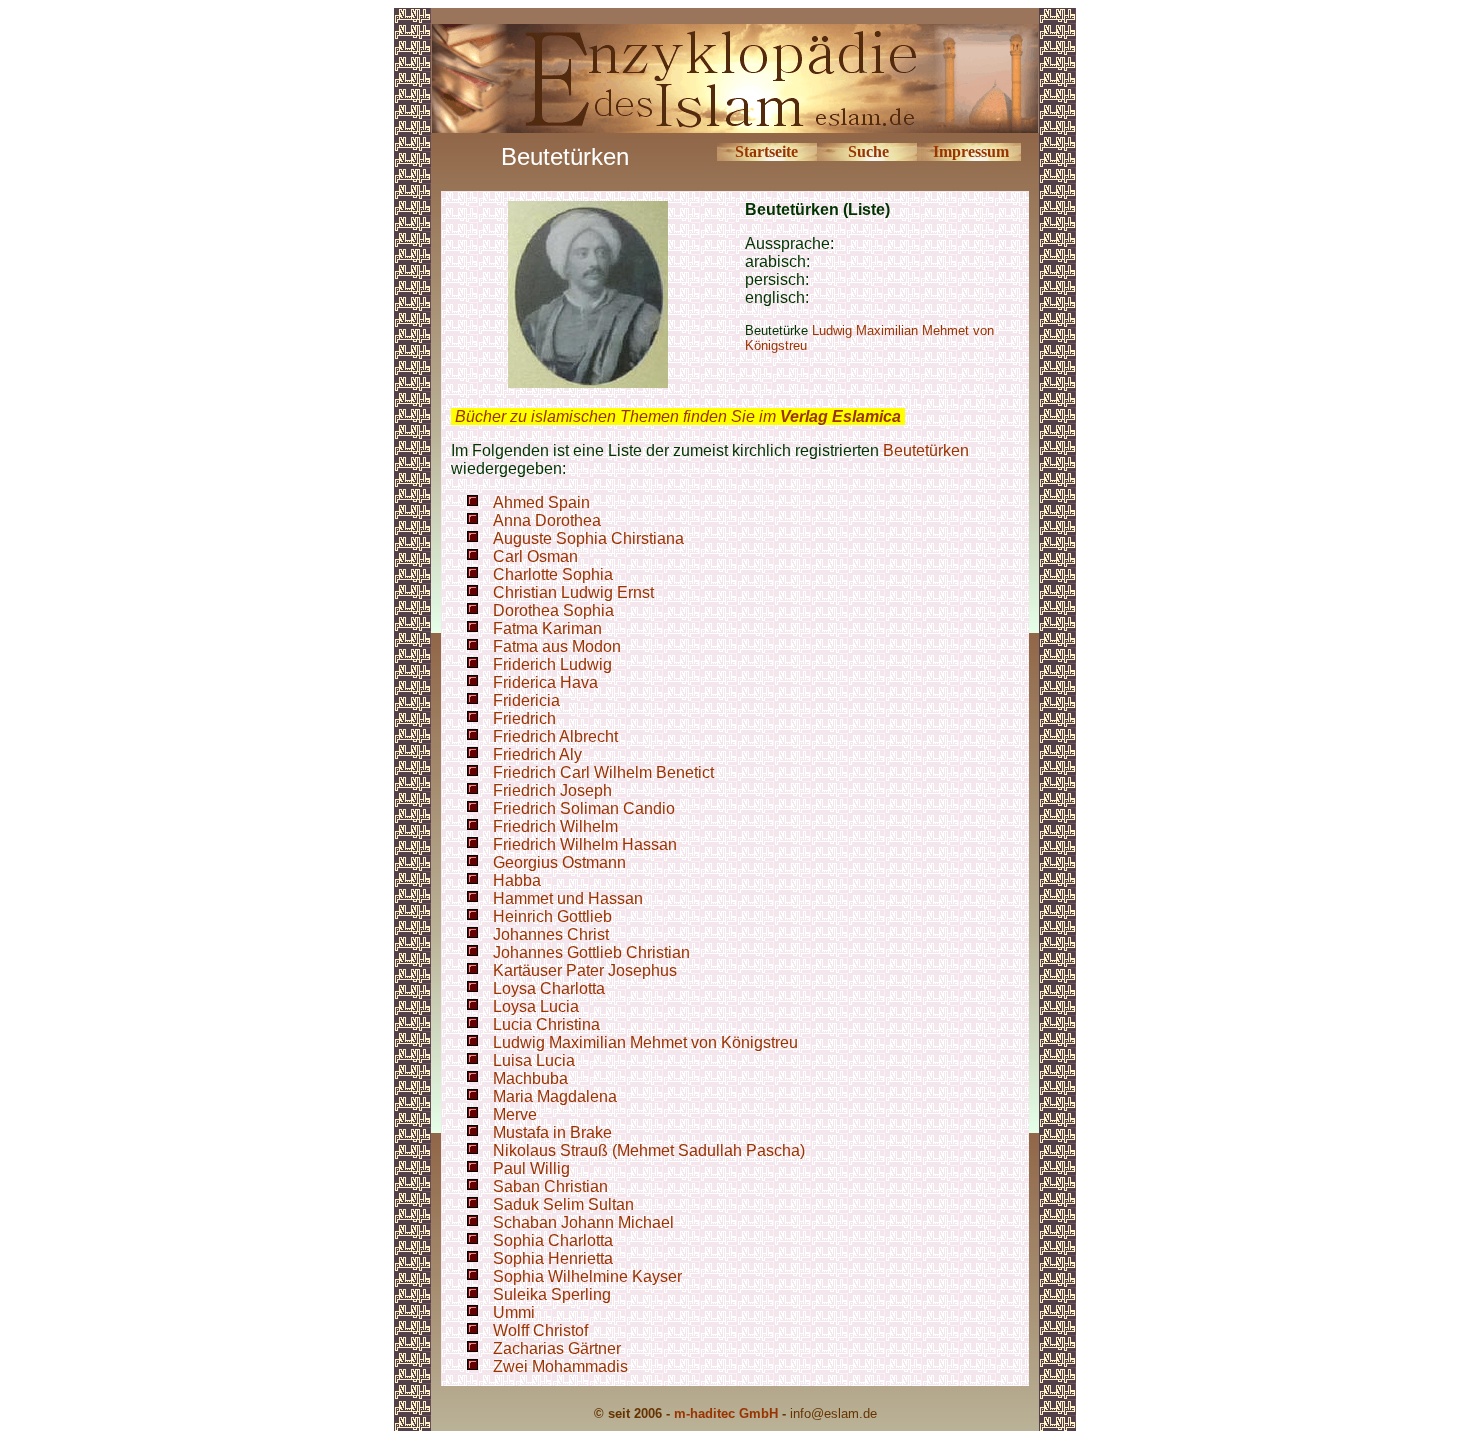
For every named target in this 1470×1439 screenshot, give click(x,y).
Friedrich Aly (537, 754)
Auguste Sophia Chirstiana (588, 538)
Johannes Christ (551, 934)
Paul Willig (531, 1168)
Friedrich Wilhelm (555, 826)
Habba (517, 880)
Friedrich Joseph (552, 790)
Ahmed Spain (541, 502)
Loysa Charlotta (549, 988)
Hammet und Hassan (568, 898)
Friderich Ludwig (552, 664)
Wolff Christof (540, 1330)
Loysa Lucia (536, 1006)
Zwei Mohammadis (560, 1366)
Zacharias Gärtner (557, 1348)
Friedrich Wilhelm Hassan (585, 844)
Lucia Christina (546, 1024)
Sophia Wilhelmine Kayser (587, 1276)
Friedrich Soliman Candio (584, 808)
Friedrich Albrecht (555, 736)
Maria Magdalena (555, 1096)
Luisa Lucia (534, 1060)
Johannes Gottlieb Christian (591, 952)
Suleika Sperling (552, 1294)
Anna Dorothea (547, 520)
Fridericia (526, 700)
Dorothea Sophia (553, 610)
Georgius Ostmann (559, 862)
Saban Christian (550, 1186)
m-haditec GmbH (726, 1413)
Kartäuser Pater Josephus (585, 970)
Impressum (971, 151)
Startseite (766, 151)
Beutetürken (926, 450)
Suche (868, 151)
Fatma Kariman (547, 628)
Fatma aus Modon (557, 646)
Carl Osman (535, 556)
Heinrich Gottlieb (552, 916)
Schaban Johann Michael (583, 1222)
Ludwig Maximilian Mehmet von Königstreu (645, 1042)
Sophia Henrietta (553, 1258)
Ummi (514, 1312)
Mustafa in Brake (552, 1132)
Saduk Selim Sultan (563, 1204)
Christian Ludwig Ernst (573, 592)
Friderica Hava (545, 682)
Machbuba (530, 1078)
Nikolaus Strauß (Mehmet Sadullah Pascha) (649, 1150)
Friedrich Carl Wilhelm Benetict (603, 772)
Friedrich (524, 718)
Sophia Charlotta (553, 1240)
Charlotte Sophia (553, 574)
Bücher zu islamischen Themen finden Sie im (678, 416)
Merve (515, 1114)
